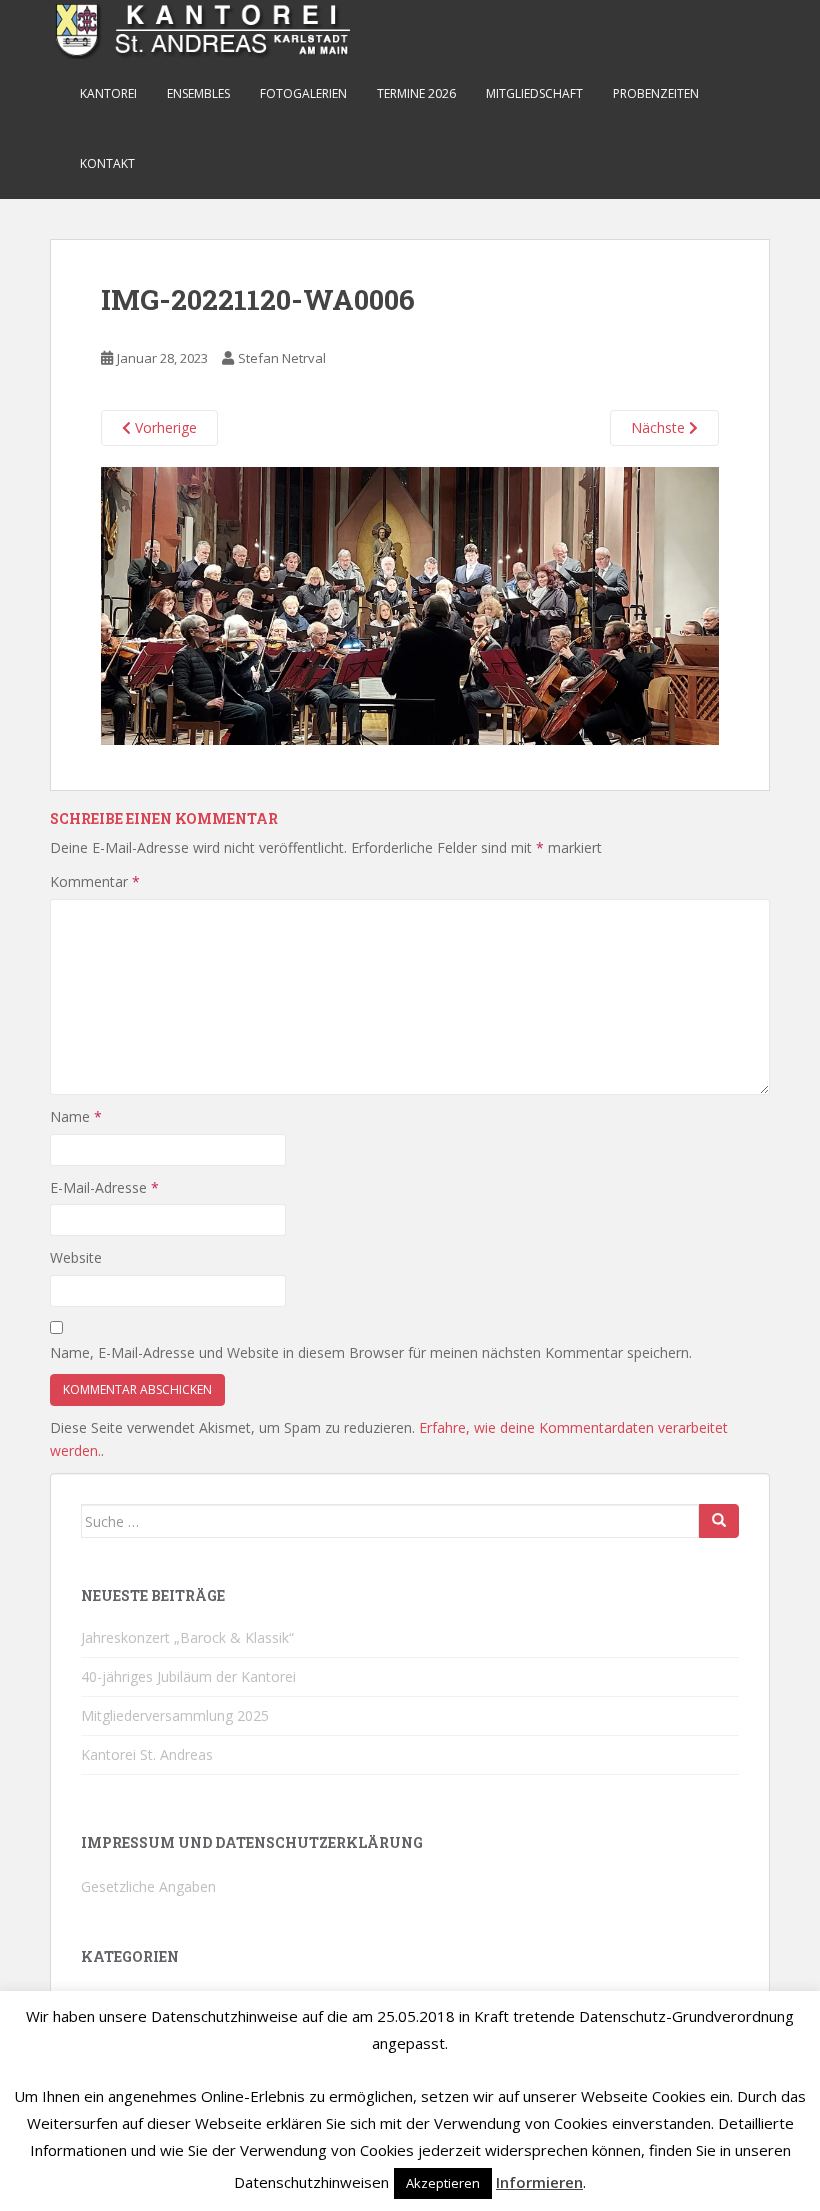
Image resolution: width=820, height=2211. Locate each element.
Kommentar (95, 881)
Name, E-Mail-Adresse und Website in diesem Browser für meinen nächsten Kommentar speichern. (371, 1352)
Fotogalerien (303, 93)
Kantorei (108, 93)
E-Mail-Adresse (104, 1187)
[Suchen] (719, 1521)
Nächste (660, 427)
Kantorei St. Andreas (147, 1754)
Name (76, 1116)
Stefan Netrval (282, 358)
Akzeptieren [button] (443, 2183)
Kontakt (107, 163)
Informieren (539, 2182)
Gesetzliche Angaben (148, 1886)
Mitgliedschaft (534, 93)
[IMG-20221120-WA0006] (410, 603)
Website (76, 1257)
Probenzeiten (656, 93)
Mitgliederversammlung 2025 (175, 1715)
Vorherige (164, 427)
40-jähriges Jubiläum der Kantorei (188, 1676)
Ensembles (198, 93)
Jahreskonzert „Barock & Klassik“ (187, 1637)
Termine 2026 (416, 93)
